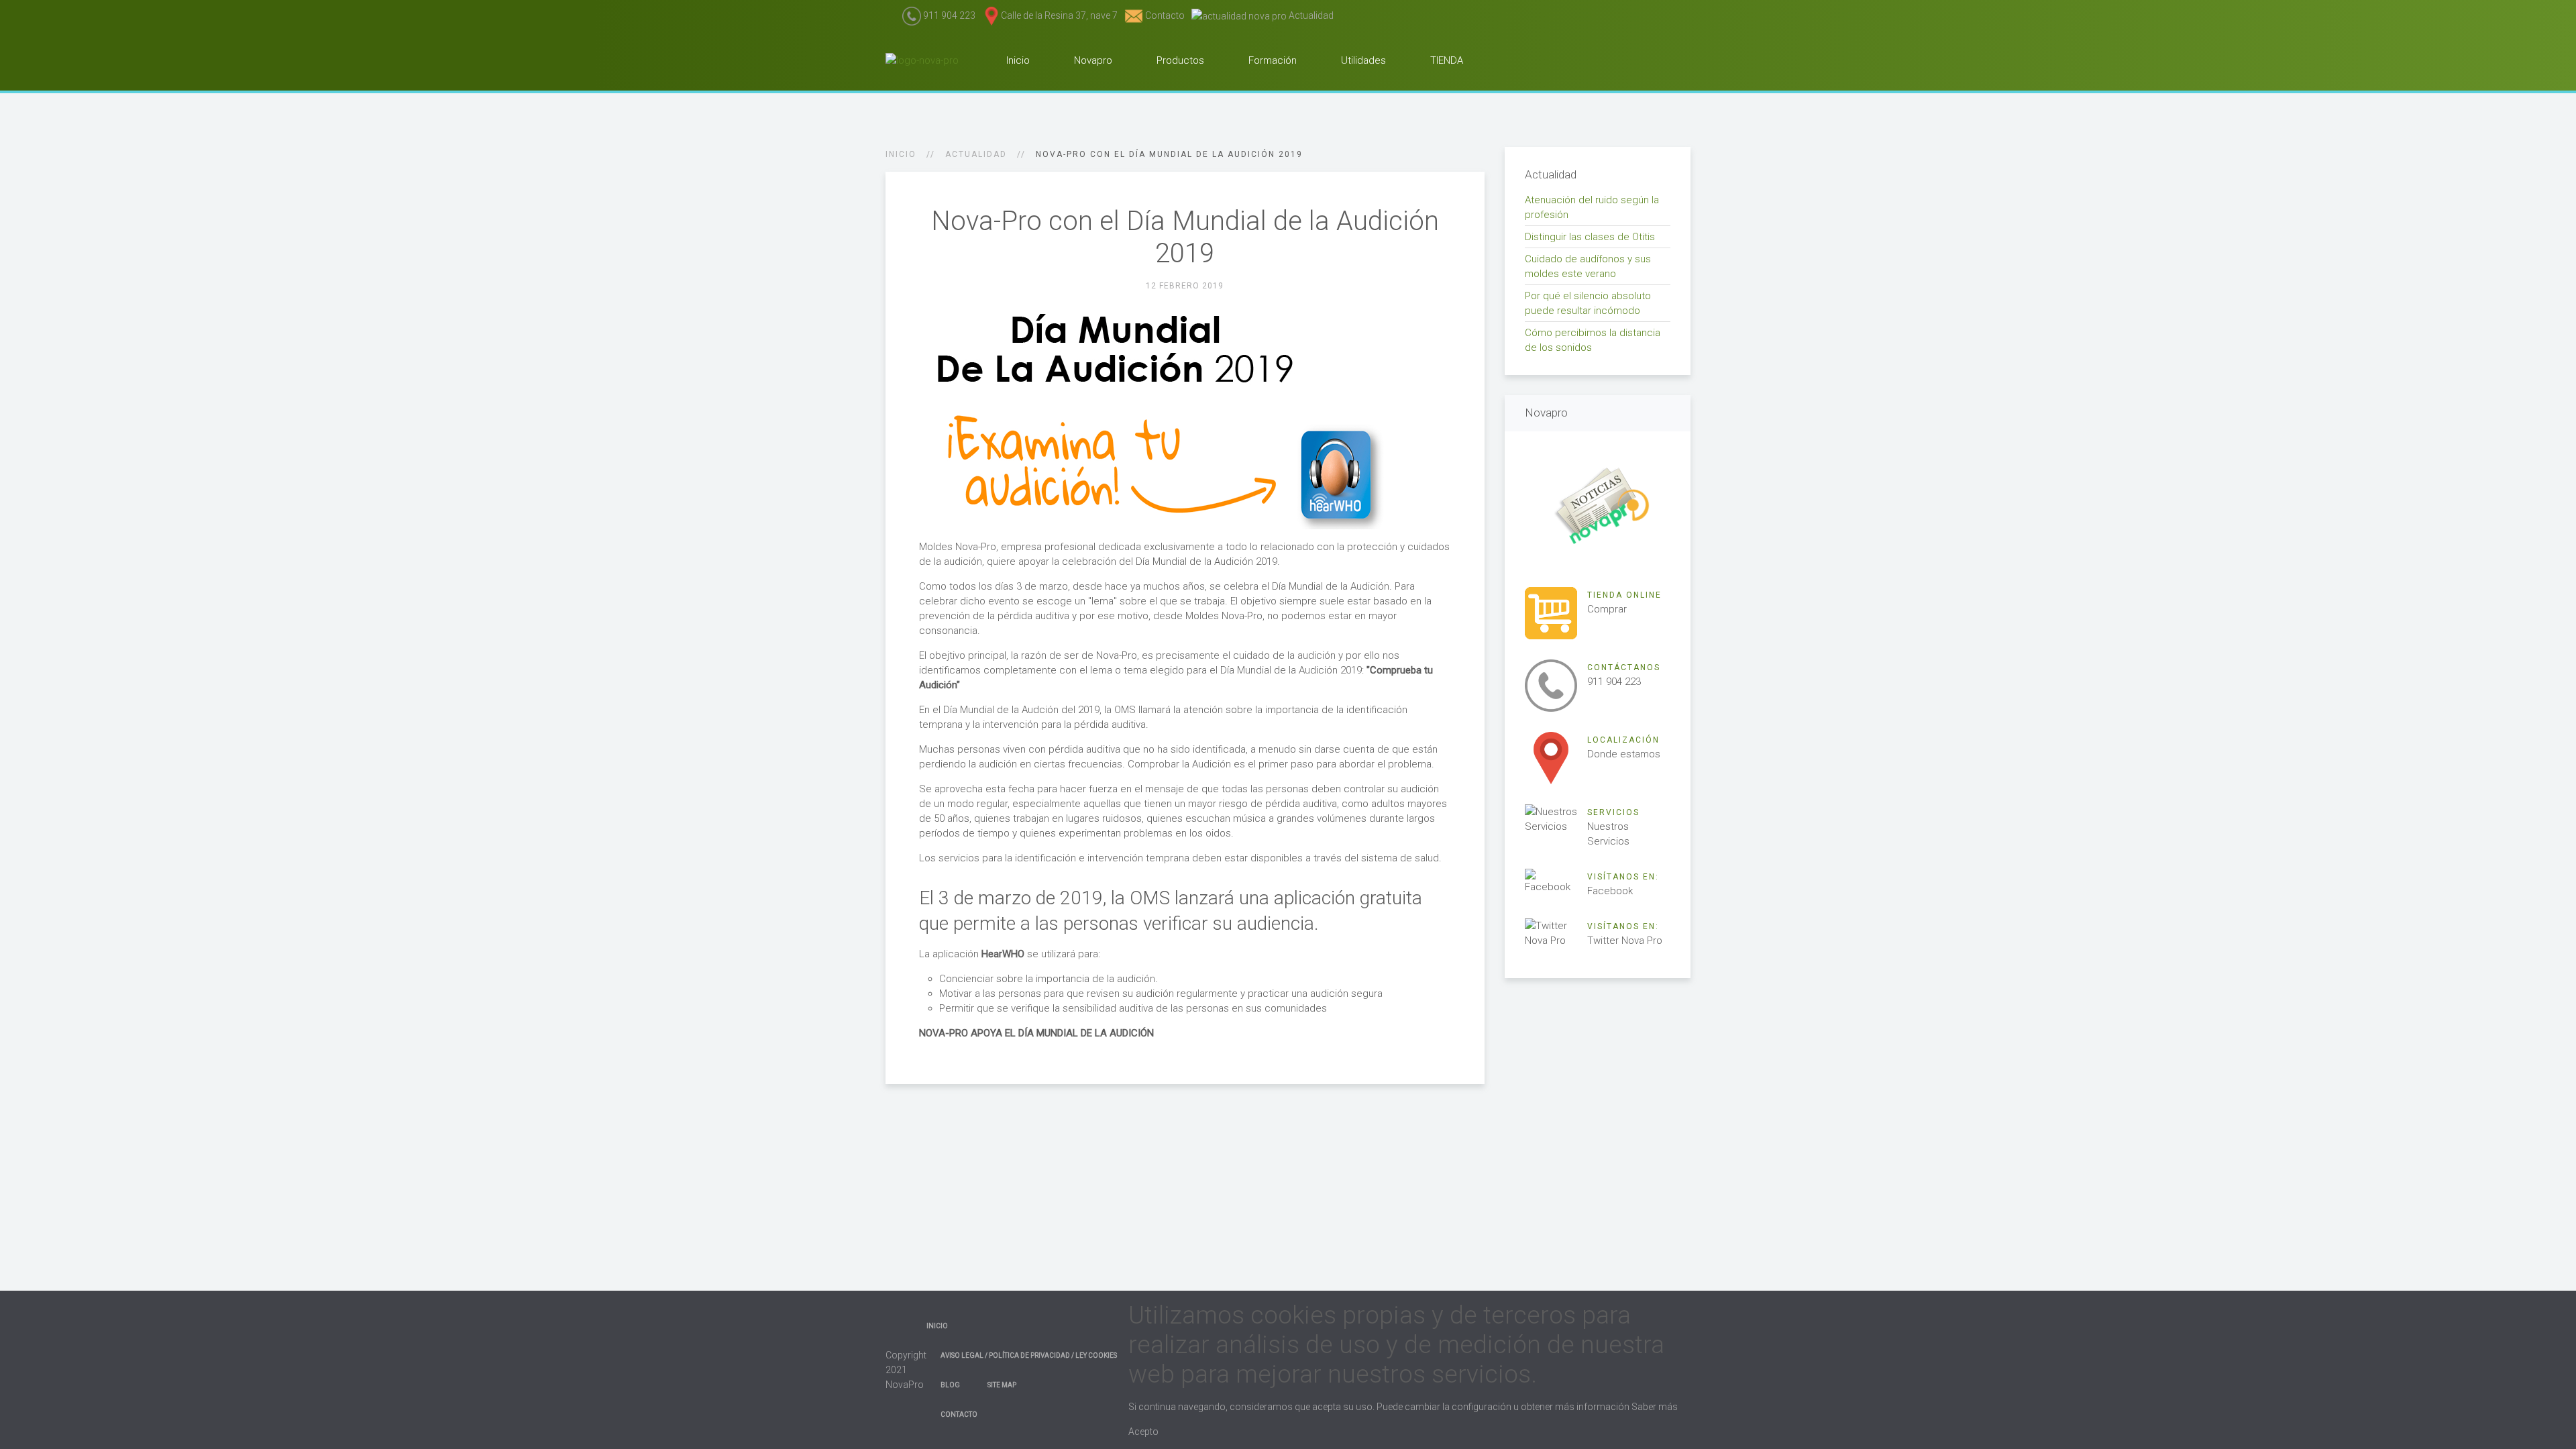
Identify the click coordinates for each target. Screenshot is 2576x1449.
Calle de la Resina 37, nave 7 (1059, 15)
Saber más (1655, 1407)
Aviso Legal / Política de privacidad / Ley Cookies (1029, 1355)
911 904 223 (948, 15)
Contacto (1164, 15)
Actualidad (1310, 15)
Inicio (1017, 60)
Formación (1271, 60)
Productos (1179, 60)
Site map (1002, 1385)
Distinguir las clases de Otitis (1590, 237)
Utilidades (1362, 60)
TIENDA (1445, 60)
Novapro (1092, 60)
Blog (950, 1385)
